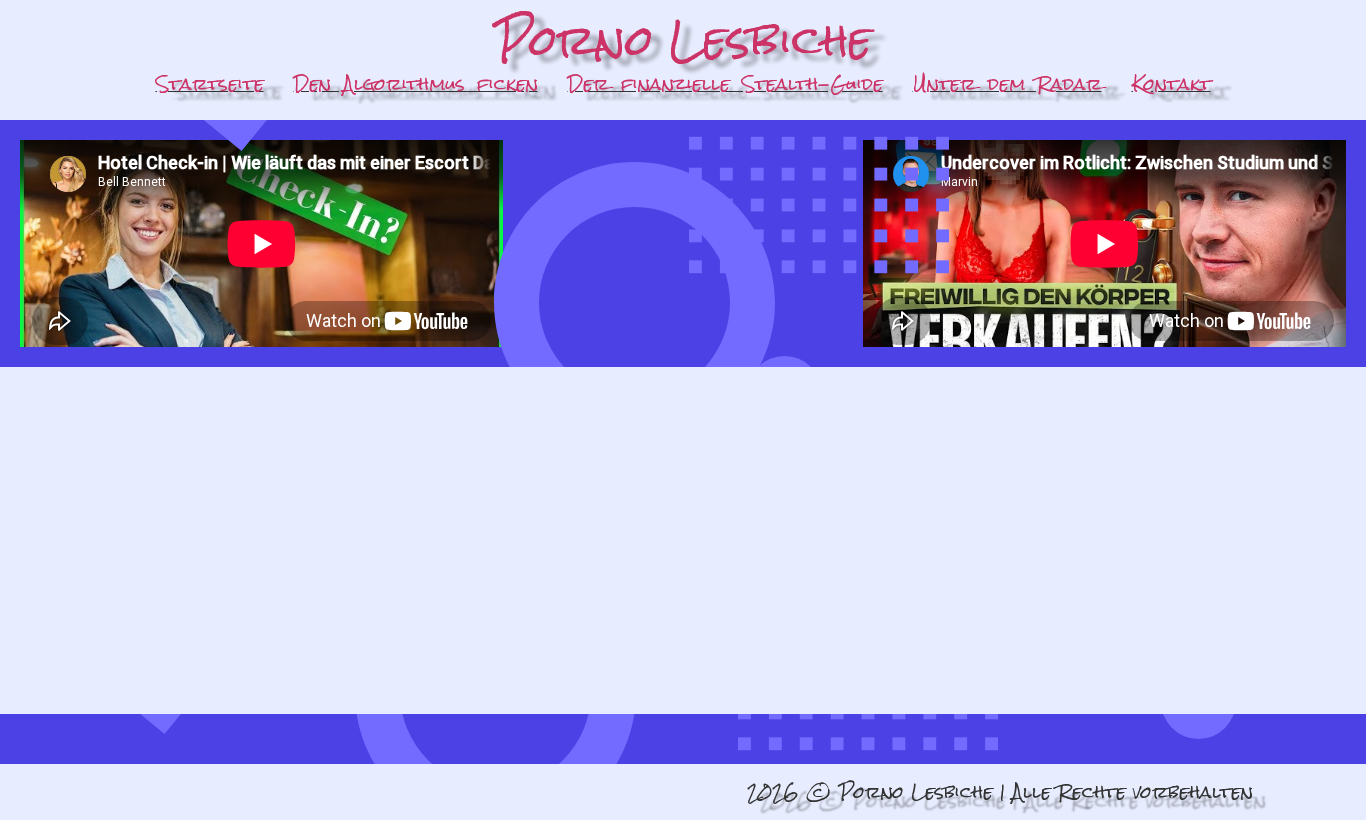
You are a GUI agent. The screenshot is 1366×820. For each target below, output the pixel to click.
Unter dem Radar (1007, 83)
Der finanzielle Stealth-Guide (725, 83)
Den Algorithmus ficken (416, 83)
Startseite (210, 83)
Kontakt (1171, 83)
